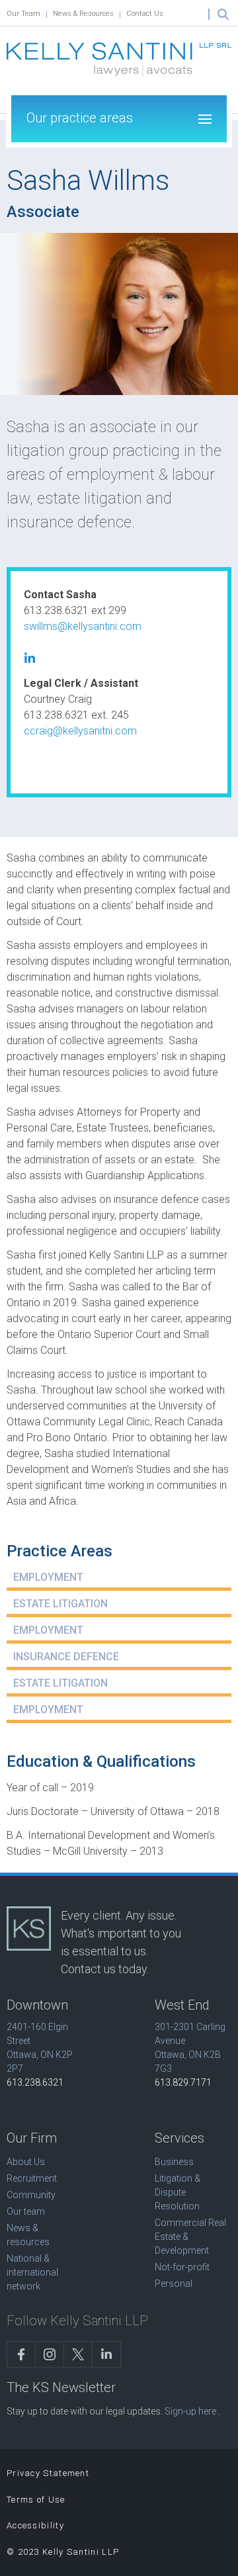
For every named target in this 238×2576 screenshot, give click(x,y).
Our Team (23, 14)
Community (31, 2195)
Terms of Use (36, 2500)
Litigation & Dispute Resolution (178, 2192)
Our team (26, 2211)
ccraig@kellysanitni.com (80, 731)
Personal (174, 2284)
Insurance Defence (66, 1657)
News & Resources (83, 14)
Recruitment (32, 2178)
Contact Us (145, 14)
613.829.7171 (183, 2082)
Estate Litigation (60, 1604)
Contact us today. (105, 1969)
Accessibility (35, 2525)
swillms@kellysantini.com (83, 626)
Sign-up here (190, 2411)
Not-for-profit (182, 2267)
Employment (48, 1577)
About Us (26, 2162)
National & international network (32, 2272)
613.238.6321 (35, 2082)
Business (174, 2162)
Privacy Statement (48, 2473)
